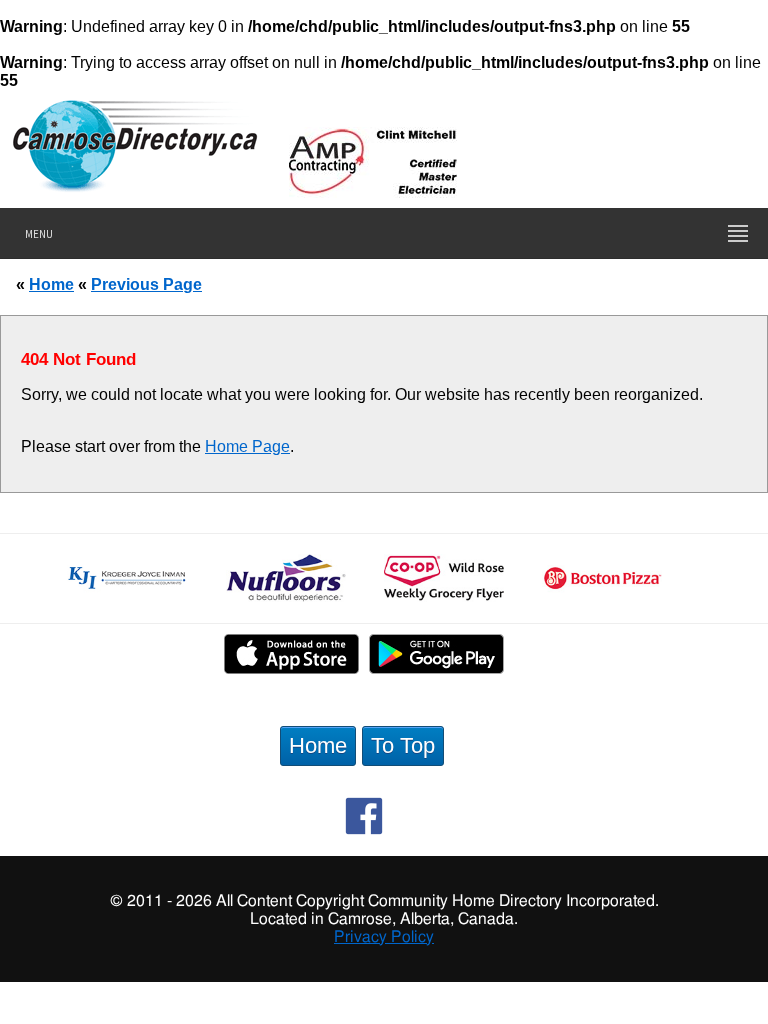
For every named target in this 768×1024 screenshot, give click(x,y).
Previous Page (146, 284)
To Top (403, 745)
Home (51, 284)
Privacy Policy (384, 937)
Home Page (247, 446)
